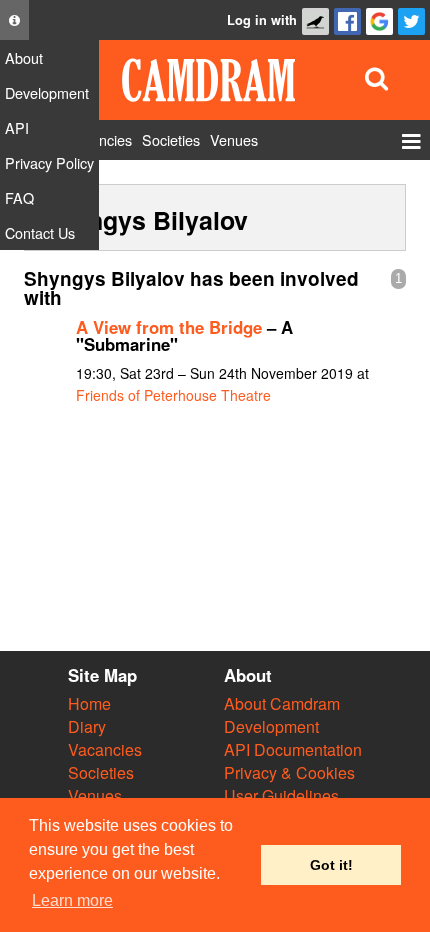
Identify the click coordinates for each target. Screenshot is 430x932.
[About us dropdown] (14, 20)
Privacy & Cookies (289, 772)
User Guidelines (281, 795)
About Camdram (282, 703)
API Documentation (293, 749)
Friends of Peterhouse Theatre (173, 395)
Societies (101, 772)
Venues (95, 795)
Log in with (262, 20)
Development (271, 726)
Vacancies (105, 749)
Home (89, 703)
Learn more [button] (72, 900)
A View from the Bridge (169, 327)
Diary (87, 726)
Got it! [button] (331, 865)
